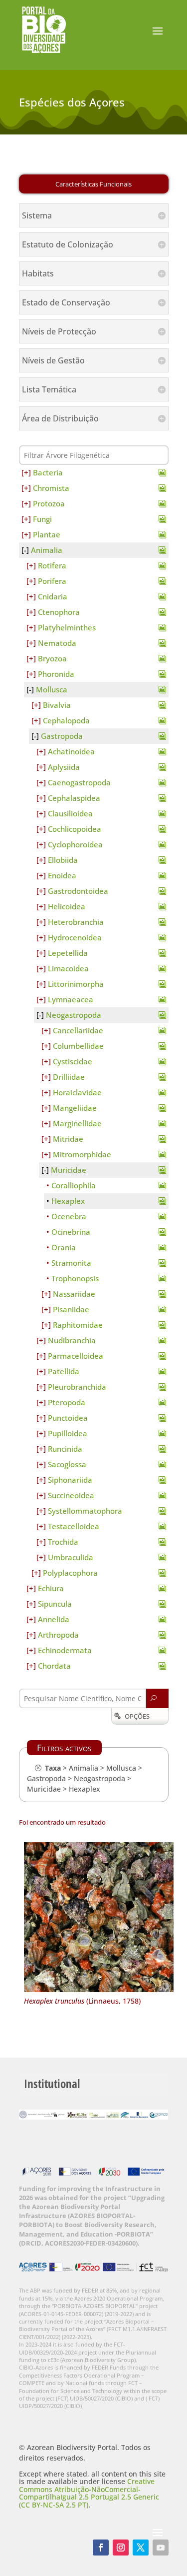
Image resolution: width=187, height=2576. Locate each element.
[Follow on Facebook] (101, 2548)
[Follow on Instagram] (121, 2548)
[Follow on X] (141, 2548)
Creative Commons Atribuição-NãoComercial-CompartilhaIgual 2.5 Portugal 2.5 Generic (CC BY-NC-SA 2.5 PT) (89, 2493)
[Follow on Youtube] (161, 2548)
